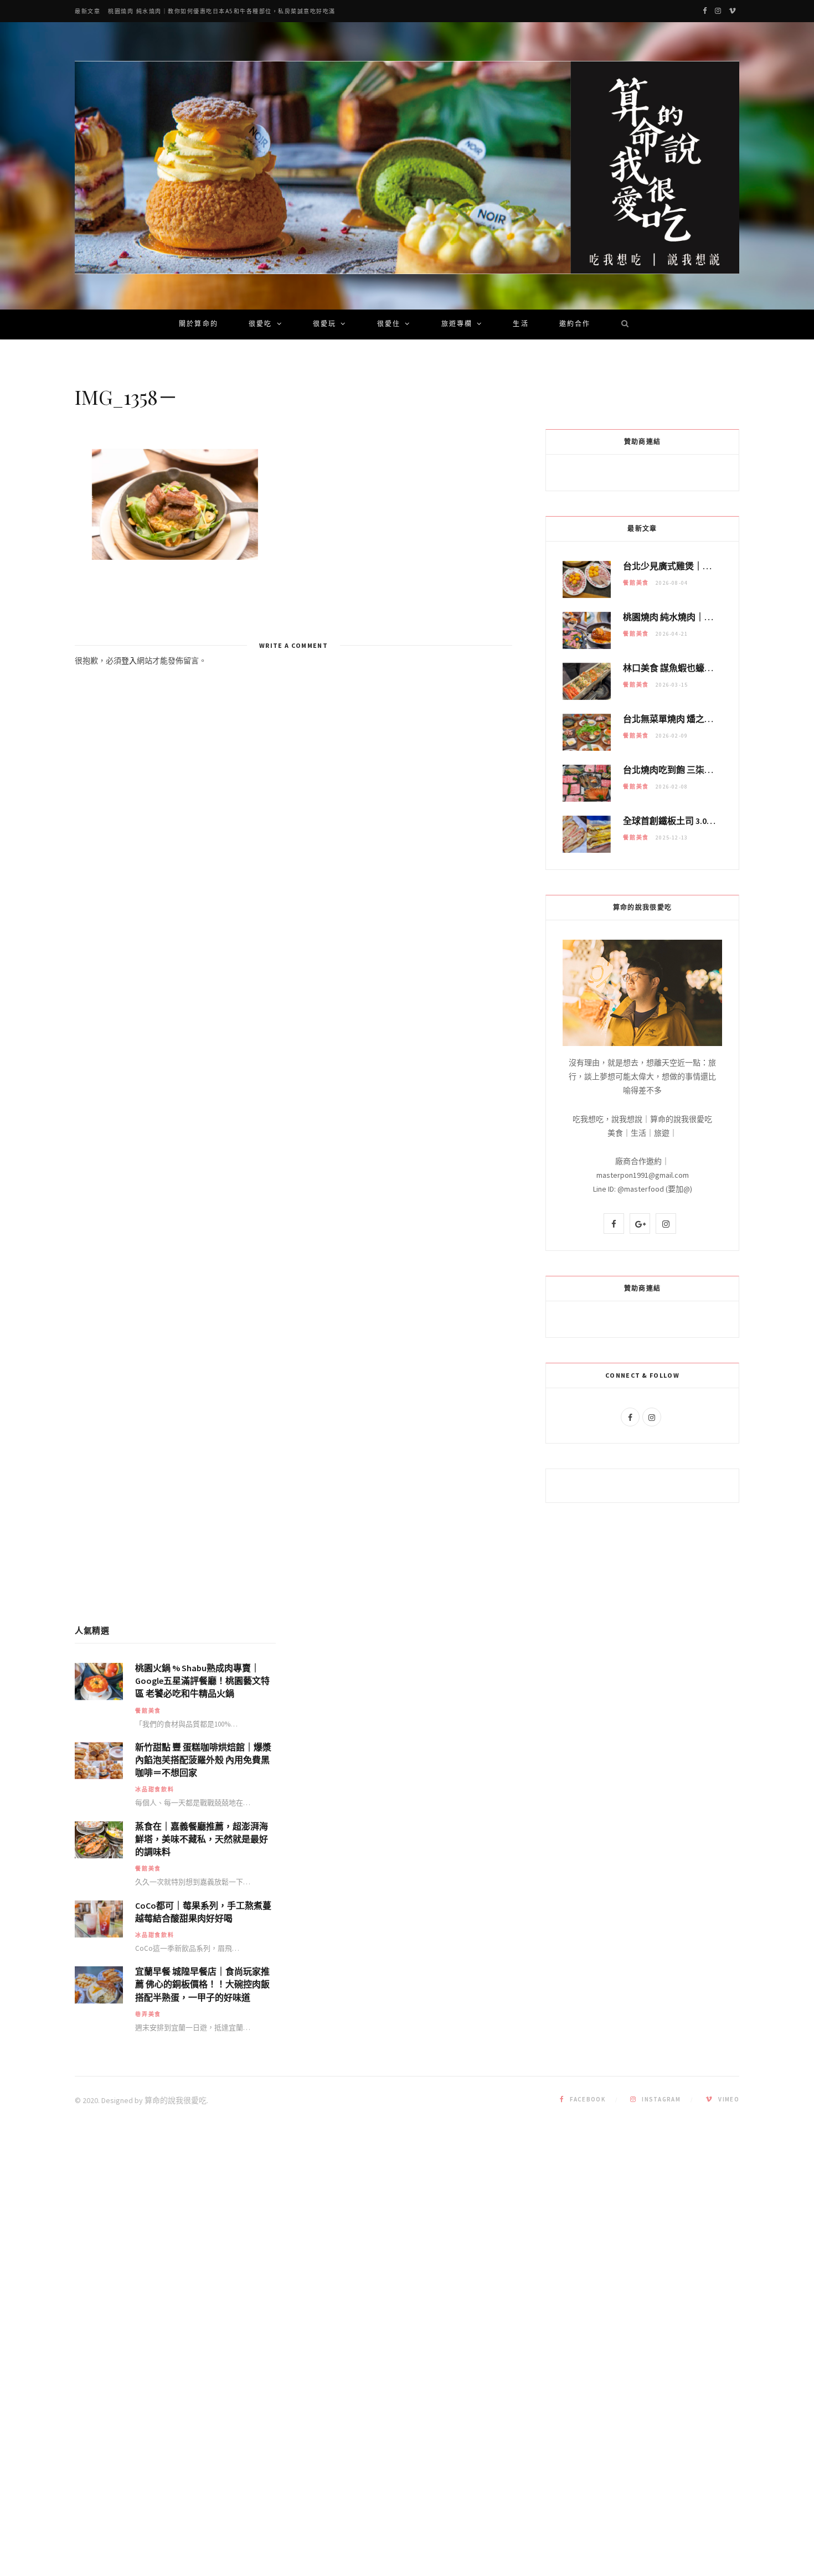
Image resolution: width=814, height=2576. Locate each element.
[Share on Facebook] (34, 490)
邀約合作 (575, 324)
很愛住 (389, 324)
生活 (521, 324)
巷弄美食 (148, 2014)
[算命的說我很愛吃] (407, 168)
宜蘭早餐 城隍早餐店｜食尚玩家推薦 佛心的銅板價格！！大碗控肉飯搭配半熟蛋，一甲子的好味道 (202, 1984)
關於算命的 (199, 324)
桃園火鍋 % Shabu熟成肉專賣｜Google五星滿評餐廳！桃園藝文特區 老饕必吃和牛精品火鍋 (202, 1681)
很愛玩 (324, 324)
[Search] (621, 324)
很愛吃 (260, 324)
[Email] (34, 518)
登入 (129, 661)
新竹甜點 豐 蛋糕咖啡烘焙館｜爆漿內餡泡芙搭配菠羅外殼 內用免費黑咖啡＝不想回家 (203, 1760)
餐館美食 (636, 583)
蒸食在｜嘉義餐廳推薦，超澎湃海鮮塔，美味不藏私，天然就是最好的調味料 (202, 1839)
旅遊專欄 (457, 324)
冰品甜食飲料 (155, 1789)
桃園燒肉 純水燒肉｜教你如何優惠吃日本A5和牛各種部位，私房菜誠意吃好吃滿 (222, 11)
